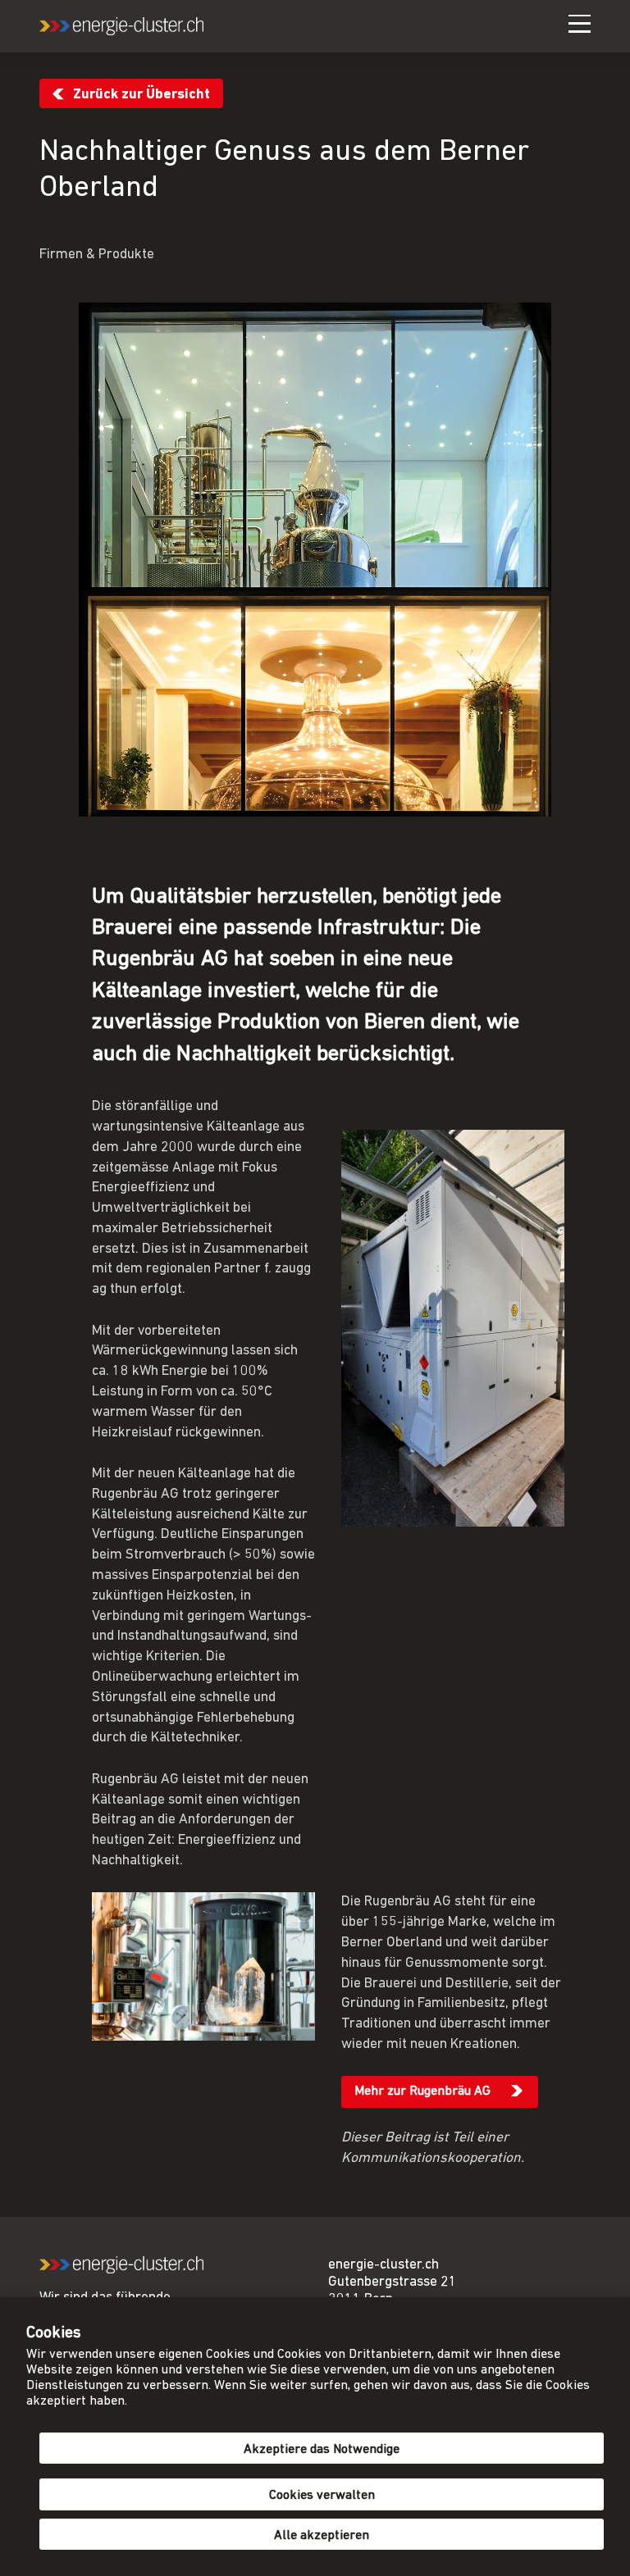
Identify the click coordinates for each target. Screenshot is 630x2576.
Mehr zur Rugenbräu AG (422, 2091)
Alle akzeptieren (322, 2536)
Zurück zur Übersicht (142, 95)
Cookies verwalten (322, 2496)
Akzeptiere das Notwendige (322, 2450)
